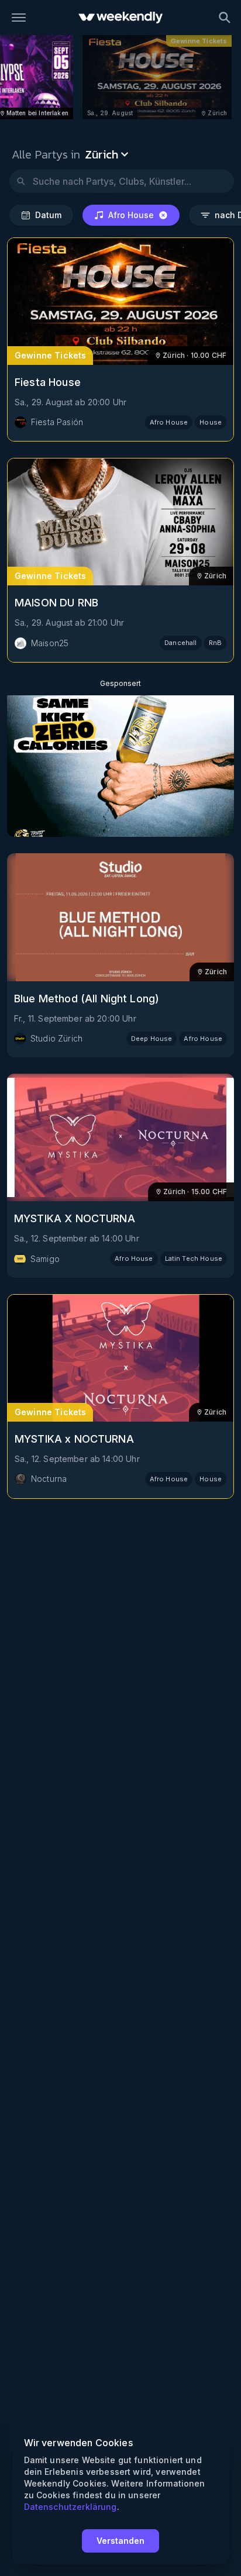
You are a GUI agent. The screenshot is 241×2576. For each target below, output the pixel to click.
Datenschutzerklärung (70, 2507)
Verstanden (120, 2541)
